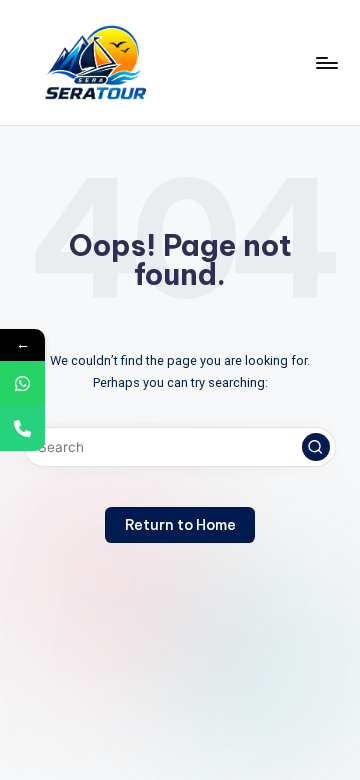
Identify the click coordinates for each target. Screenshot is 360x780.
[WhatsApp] (22, 383)
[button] (316, 447)
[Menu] (326, 62)
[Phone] (22, 428)
